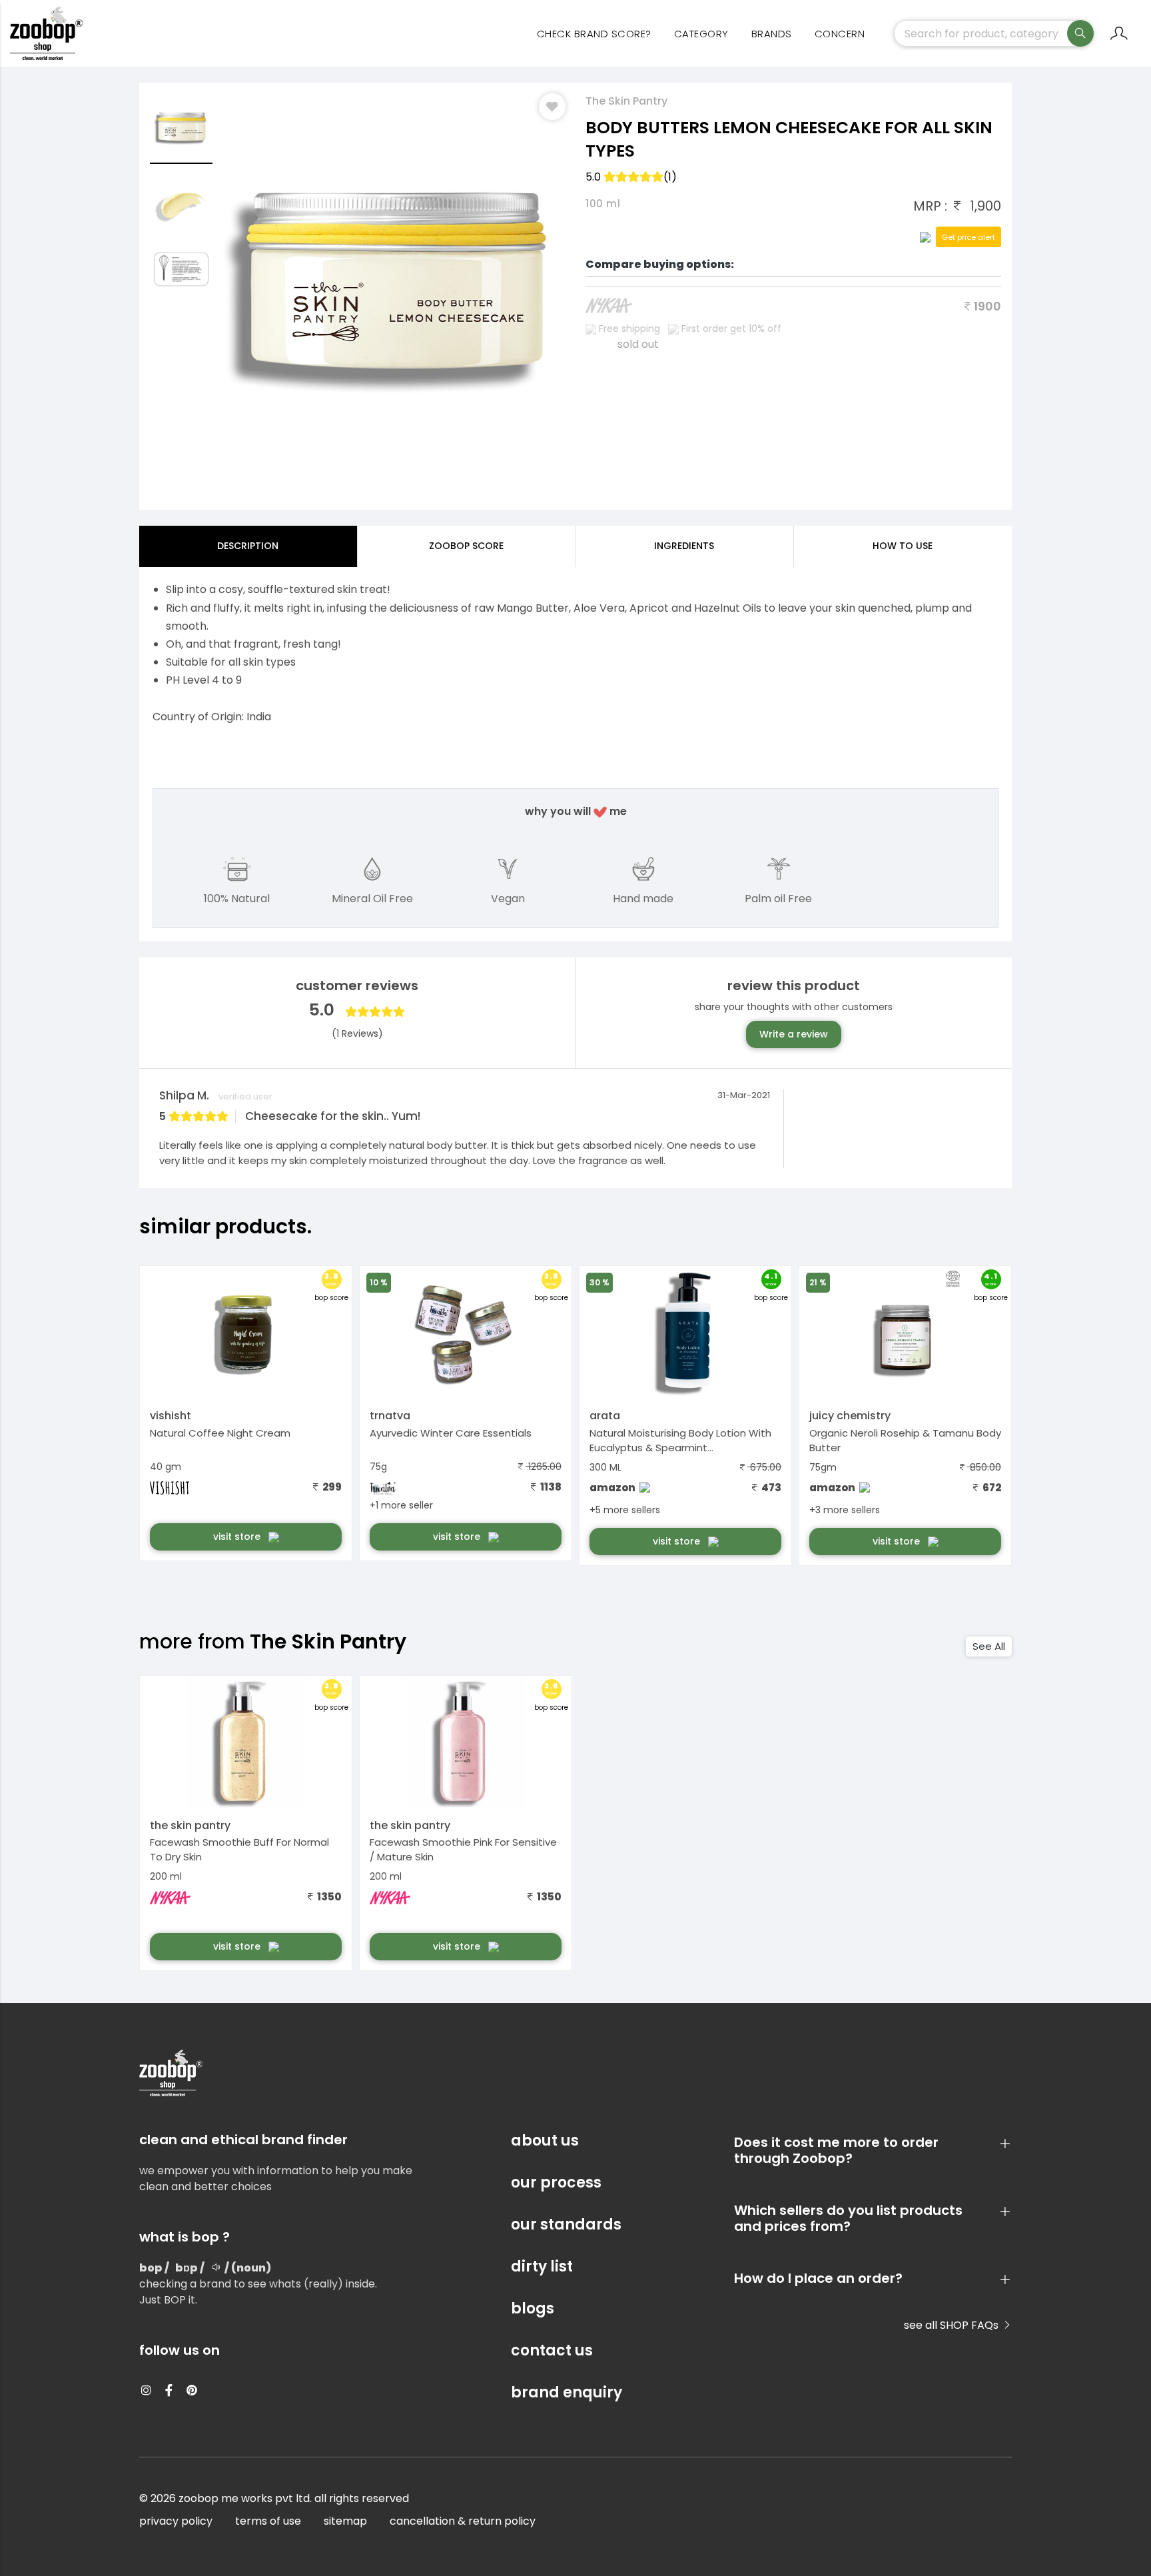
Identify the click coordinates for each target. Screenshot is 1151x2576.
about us (545, 2141)
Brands (772, 34)
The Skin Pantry (626, 101)
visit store (238, 1537)
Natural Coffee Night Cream (220, 1433)
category (701, 34)
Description (248, 546)
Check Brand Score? (594, 34)
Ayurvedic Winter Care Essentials (451, 1433)
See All (989, 1646)
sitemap (345, 2521)
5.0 (631, 177)
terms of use (268, 2521)
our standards (566, 2225)
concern (840, 34)
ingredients (684, 546)
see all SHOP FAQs (953, 2325)
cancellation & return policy (463, 2521)
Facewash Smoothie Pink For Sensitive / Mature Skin (463, 1850)
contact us (552, 2350)
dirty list (542, 2266)
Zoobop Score (466, 546)
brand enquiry (567, 2392)
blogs (533, 2308)
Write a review (794, 1034)
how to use (903, 546)
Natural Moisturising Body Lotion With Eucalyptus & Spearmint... (680, 1441)
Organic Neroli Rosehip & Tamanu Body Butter (905, 1441)
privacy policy (176, 2521)
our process (556, 2183)
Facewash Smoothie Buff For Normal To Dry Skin (239, 1850)
